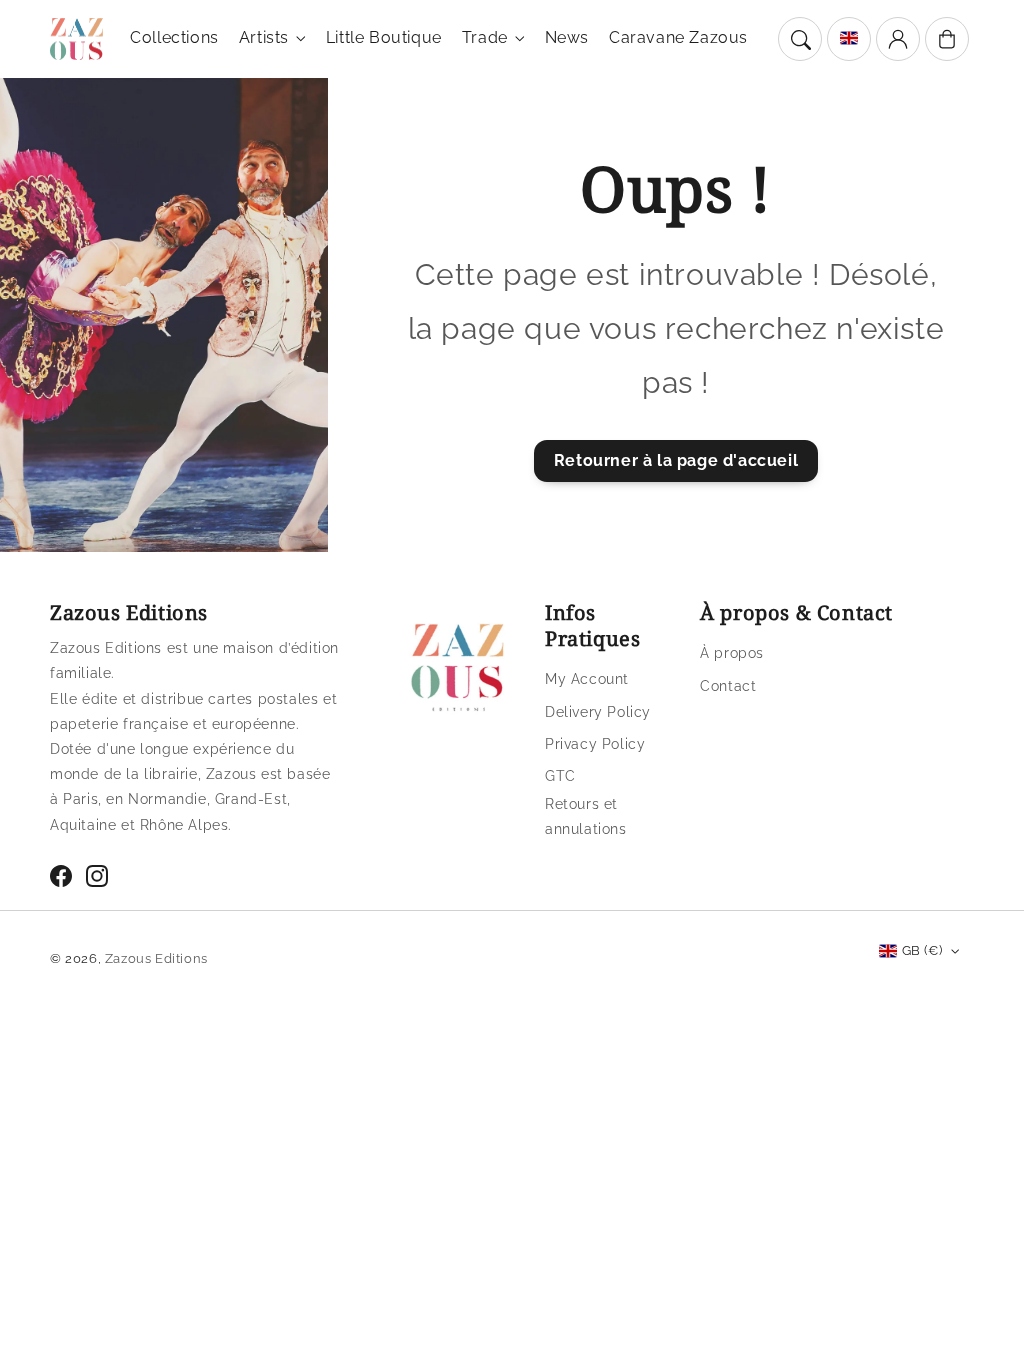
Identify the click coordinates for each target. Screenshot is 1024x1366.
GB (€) (922, 950)
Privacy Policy (595, 744)
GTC (560, 776)
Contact (728, 686)
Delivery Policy (598, 712)
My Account (587, 679)
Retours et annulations (586, 816)
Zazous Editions (156, 958)
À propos (732, 653)
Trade (485, 37)
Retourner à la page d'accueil (676, 460)
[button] (800, 39)
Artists (264, 37)
